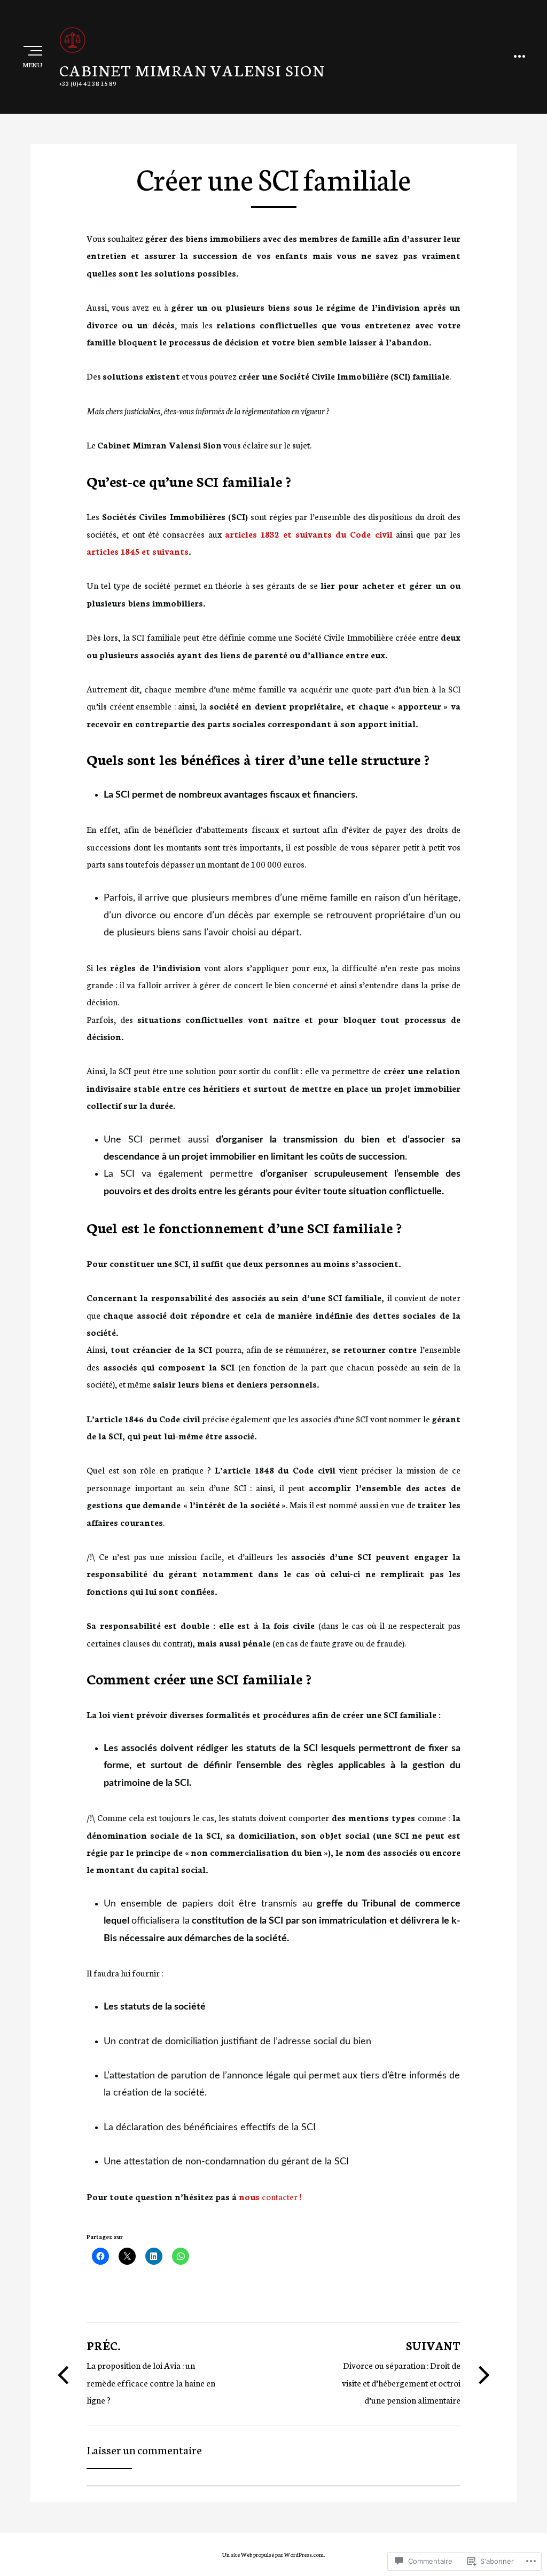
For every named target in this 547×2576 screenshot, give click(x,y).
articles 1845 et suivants (138, 551)
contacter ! (282, 2196)
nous (250, 2196)
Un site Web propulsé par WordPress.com (273, 2554)
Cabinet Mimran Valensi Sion (192, 70)
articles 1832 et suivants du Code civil (309, 534)
